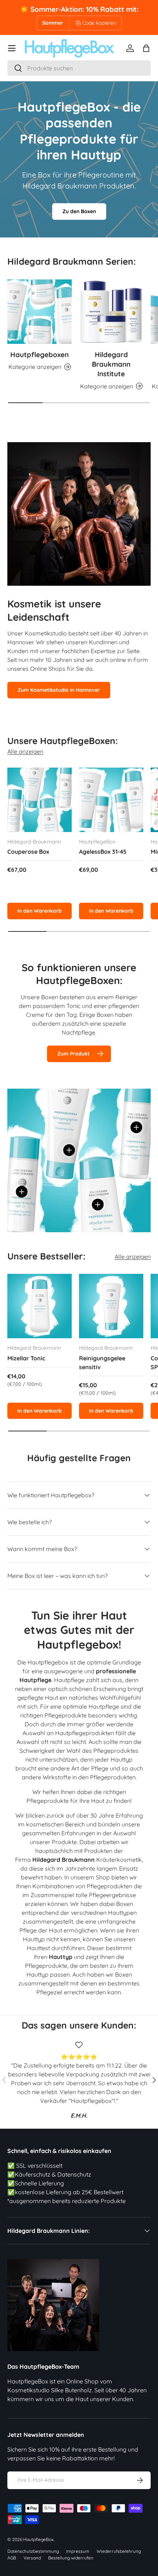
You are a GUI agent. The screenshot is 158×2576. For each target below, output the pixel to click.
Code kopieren (99, 23)
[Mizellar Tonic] (39, 1306)
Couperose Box (28, 852)
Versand (32, 2558)
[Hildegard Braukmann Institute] (111, 312)
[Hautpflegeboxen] (39, 312)
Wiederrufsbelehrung (119, 2551)
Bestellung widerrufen (71, 2558)
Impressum (78, 2551)
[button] (146, 48)
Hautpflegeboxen (39, 355)
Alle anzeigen (25, 751)
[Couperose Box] (39, 800)
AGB (12, 2558)
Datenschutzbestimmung (33, 2551)
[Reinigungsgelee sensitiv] (111, 1306)
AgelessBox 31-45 (103, 852)
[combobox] (79, 68)
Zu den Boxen (79, 211)
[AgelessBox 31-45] (111, 800)
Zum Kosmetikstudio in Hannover (59, 690)
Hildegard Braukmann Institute (111, 364)
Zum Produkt (73, 1054)
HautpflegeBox (38, 2539)
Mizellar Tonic (26, 1358)
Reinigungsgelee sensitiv (102, 1363)
